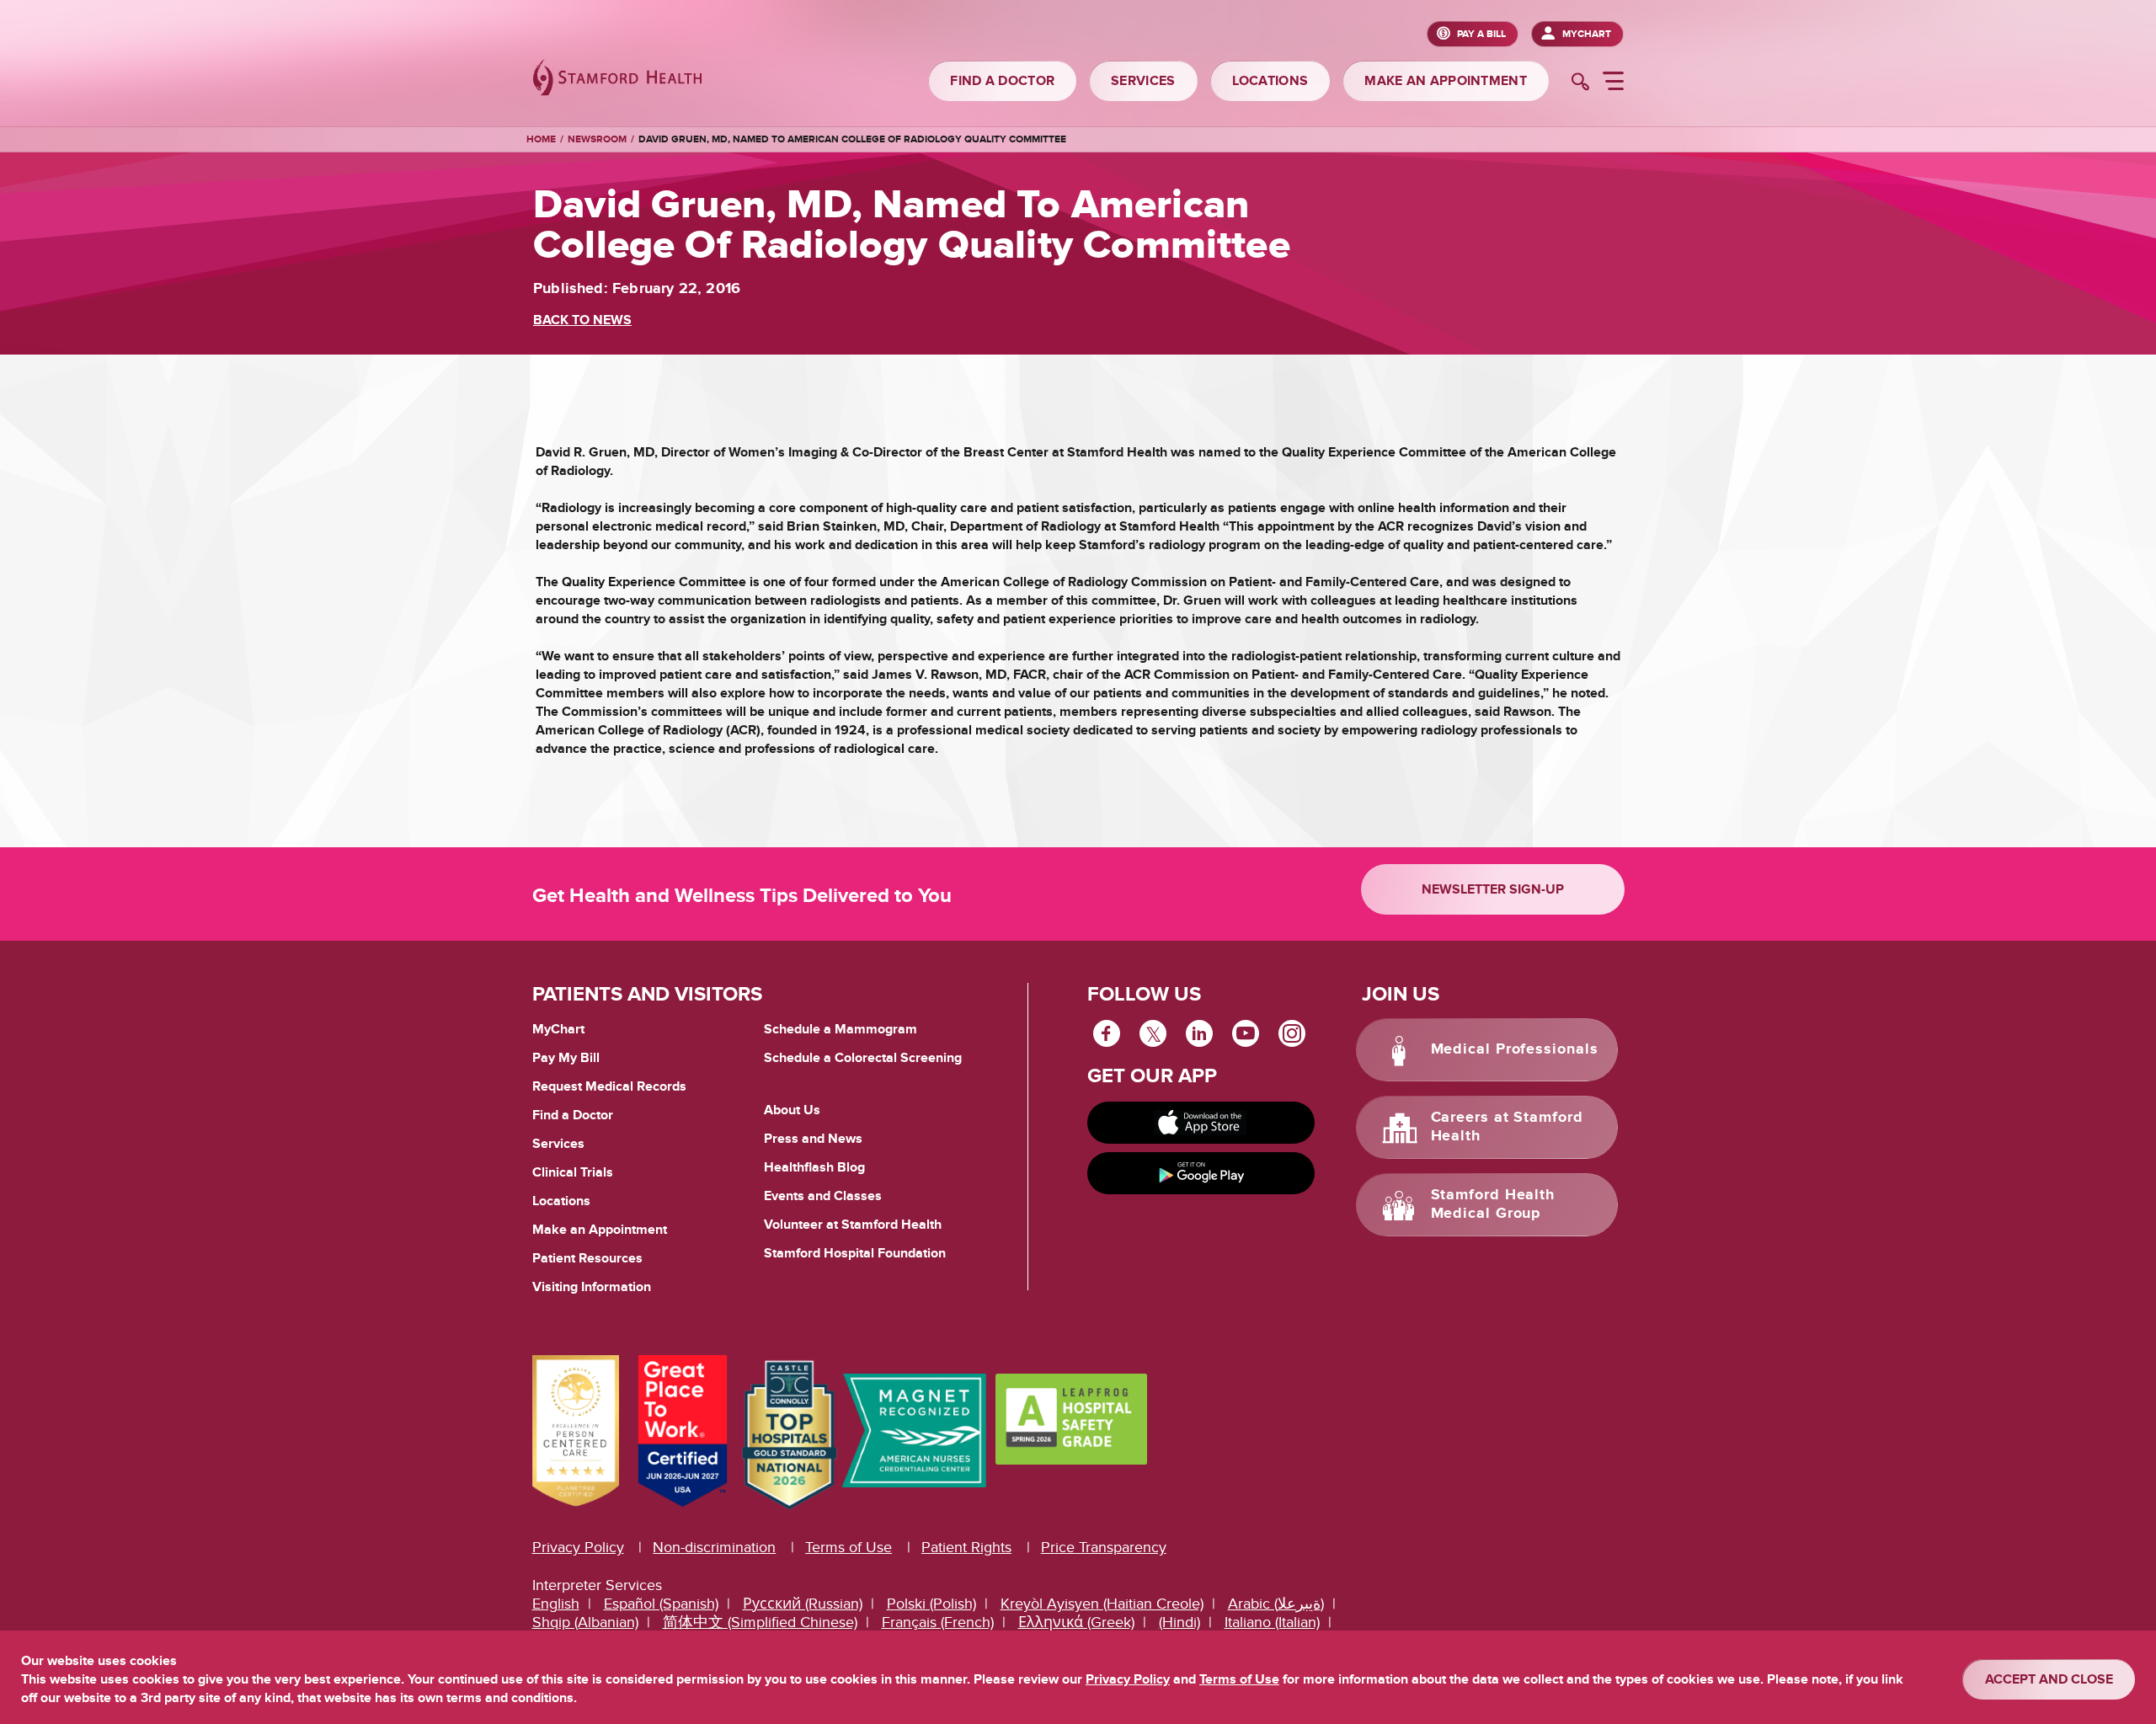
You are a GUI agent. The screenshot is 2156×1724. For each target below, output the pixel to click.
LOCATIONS (1270, 81)
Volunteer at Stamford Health (853, 1225)
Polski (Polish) (931, 1604)
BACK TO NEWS (582, 320)
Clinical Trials (573, 1172)
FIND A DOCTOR (1002, 81)
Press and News (813, 1139)
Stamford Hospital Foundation (855, 1253)
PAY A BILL (1481, 34)
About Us (792, 1110)
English (556, 1604)
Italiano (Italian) (1272, 1623)
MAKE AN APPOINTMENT (1446, 81)
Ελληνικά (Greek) (1076, 1623)
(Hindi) (1179, 1623)
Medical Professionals (1515, 1049)
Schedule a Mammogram (841, 1029)
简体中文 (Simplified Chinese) (760, 1623)
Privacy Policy (578, 1548)
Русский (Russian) (803, 1604)
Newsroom (597, 139)
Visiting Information (592, 1287)
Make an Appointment (600, 1230)
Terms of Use (849, 1548)
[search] (1580, 83)
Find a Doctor (573, 1115)
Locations (561, 1201)
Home (541, 140)
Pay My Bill (566, 1058)
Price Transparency (1104, 1548)
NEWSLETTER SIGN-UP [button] (1493, 889)
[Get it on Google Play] (1201, 1173)
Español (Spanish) (661, 1604)
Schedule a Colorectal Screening (863, 1058)
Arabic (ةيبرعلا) (1276, 1604)
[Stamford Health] (617, 80)
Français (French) (938, 1623)
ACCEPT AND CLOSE (2049, 1679)
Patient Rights (966, 1548)
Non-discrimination (714, 1548)
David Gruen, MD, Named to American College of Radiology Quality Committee (852, 139)
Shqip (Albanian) (585, 1623)
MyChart (1587, 34)
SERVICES (1143, 81)
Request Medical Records (609, 1087)
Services (558, 1144)
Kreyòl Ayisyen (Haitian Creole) (1102, 1604)
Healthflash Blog (814, 1167)
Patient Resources (587, 1258)
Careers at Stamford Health (1507, 1127)
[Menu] (1613, 83)
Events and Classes (823, 1196)
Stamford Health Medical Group (1493, 1204)
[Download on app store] (1201, 1123)
